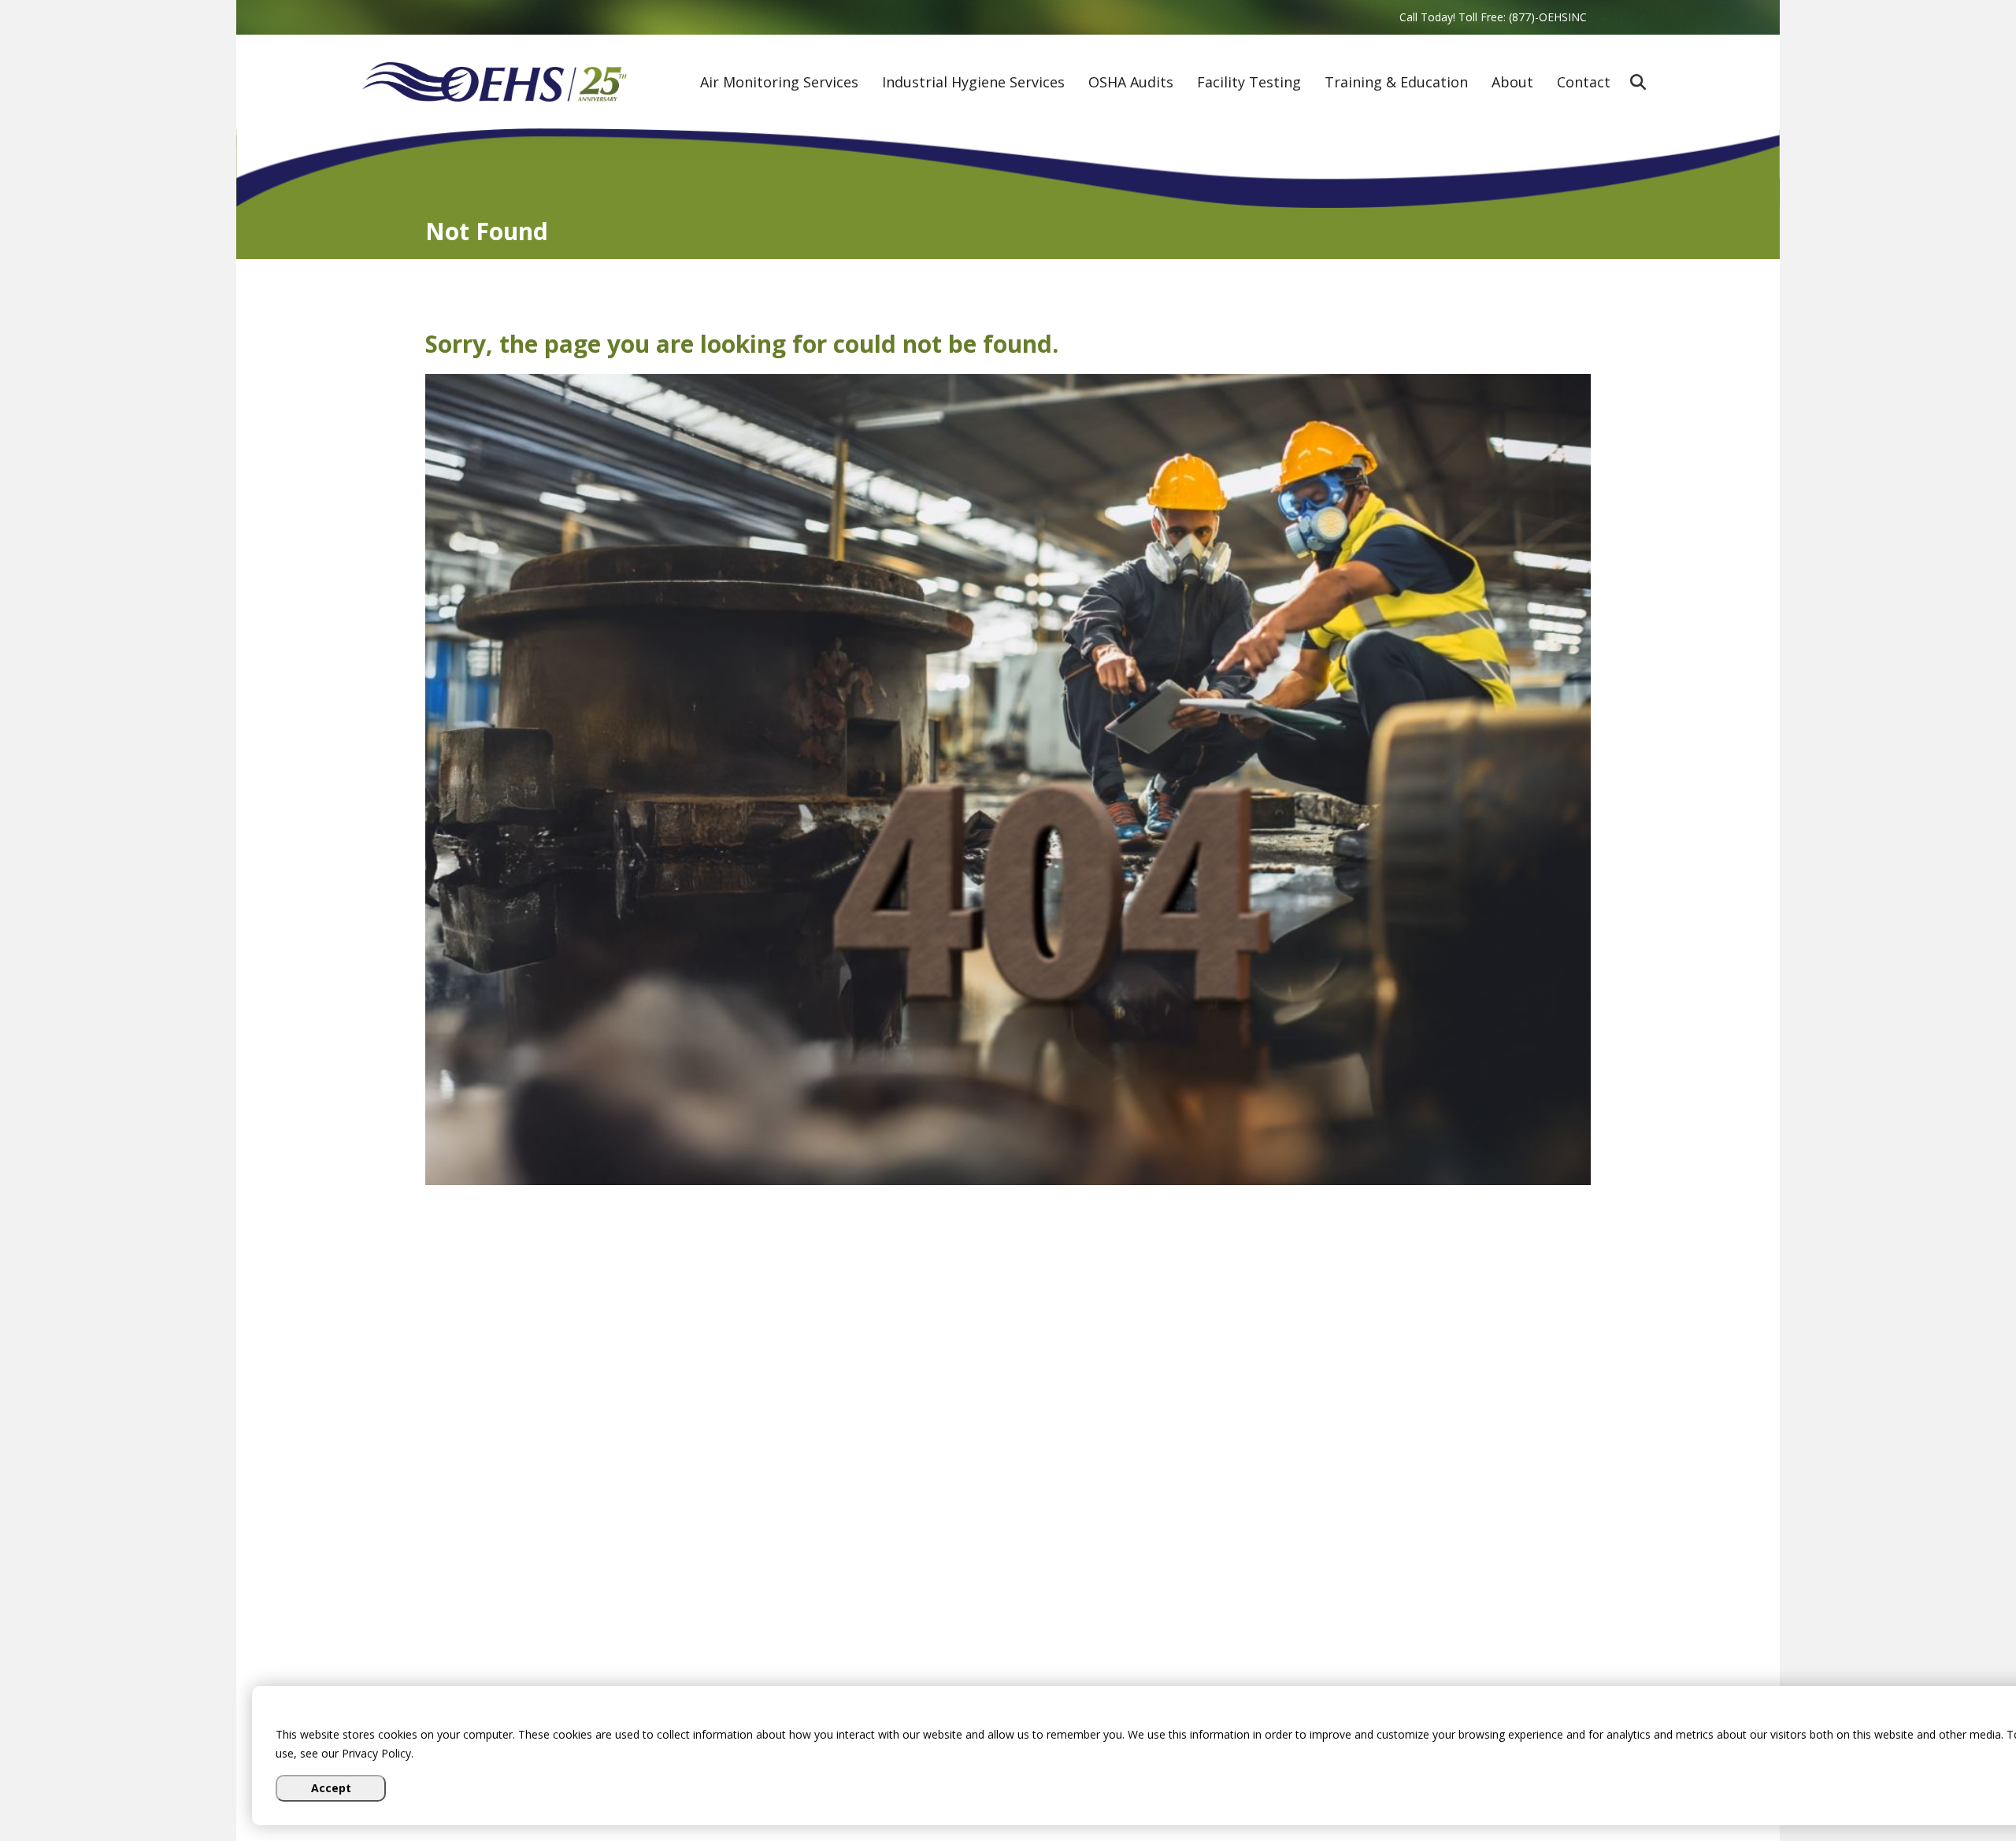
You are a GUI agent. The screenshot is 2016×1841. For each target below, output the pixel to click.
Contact (1584, 83)
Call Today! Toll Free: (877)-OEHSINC (1493, 17)
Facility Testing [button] (1249, 83)
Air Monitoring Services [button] (779, 83)
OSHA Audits (1131, 83)
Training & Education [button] (1396, 83)
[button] (1638, 82)
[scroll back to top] (1957, 1782)
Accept (331, 1788)
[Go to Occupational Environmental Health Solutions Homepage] (495, 82)
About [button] (1512, 83)
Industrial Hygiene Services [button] (973, 83)
